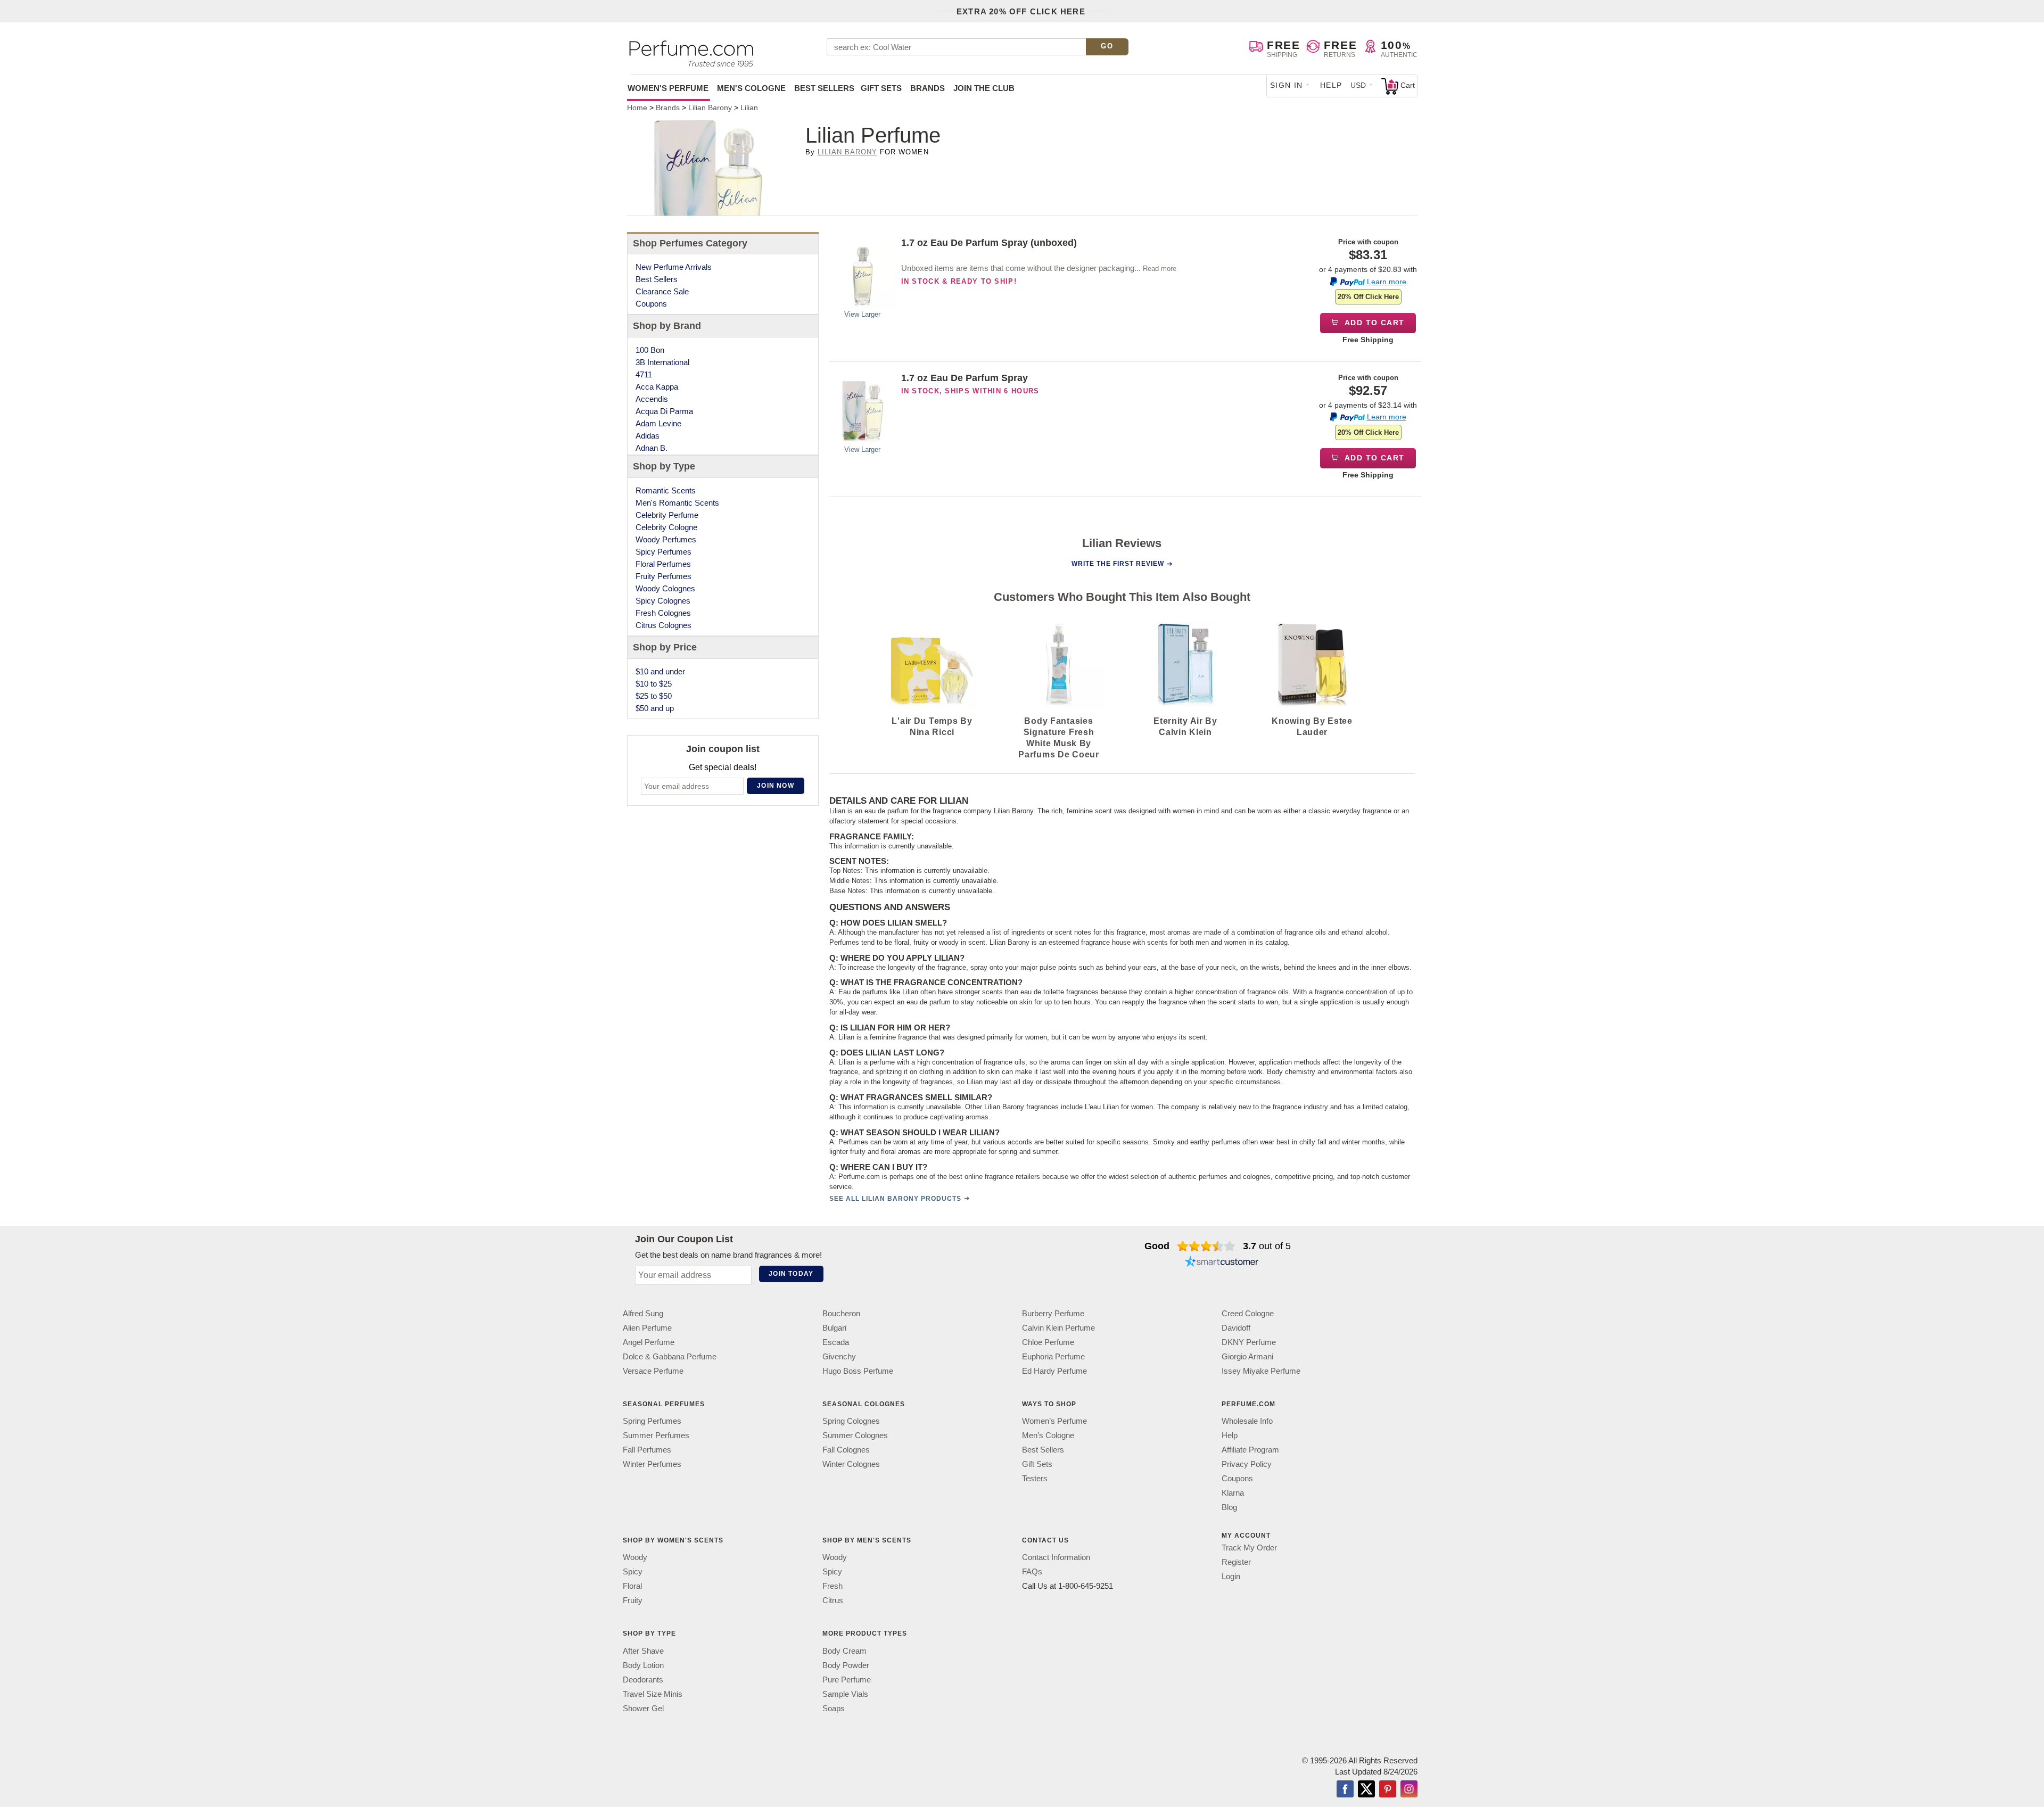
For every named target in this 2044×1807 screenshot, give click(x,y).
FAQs (1032, 1571)
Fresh (833, 1586)
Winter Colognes (851, 1464)
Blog (1229, 1507)
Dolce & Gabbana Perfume (670, 1356)
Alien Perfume (647, 1328)
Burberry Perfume (1053, 1313)
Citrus (833, 1600)
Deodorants (643, 1679)
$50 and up (655, 708)
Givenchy (839, 1356)
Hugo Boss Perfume (858, 1371)
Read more (1160, 269)
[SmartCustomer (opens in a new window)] (1222, 1263)
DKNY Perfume (1249, 1342)
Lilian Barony (848, 152)
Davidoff (1236, 1328)
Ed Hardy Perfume (1054, 1371)
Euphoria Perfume (1053, 1356)
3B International (662, 362)
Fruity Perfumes (664, 576)
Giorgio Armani (1247, 1356)
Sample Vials (845, 1693)
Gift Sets (881, 88)
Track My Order (1249, 1548)
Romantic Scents (666, 490)
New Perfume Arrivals (674, 267)
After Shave (643, 1650)
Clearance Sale (662, 291)
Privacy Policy (1247, 1464)
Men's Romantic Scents (677, 503)
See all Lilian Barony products (895, 1199)
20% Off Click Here (1368, 297)
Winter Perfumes (652, 1464)
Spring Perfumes (652, 1421)
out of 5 (1267, 1246)
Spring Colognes (851, 1421)
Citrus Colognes (664, 625)
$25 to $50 (654, 696)
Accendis (652, 399)
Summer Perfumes (656, 1435)
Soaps (834, 1708)
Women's (668, 88)
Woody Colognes (665, 588)
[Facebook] (1345, 1789)
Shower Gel (643, 1708)
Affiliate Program (1250, 1450)
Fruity (633, 1600)
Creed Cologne (1248, 1313)
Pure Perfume (847, 1679)
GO (1107, 46)
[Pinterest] (1388, 1789)
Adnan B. (652, 448)
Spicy (633, 1571)
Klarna (1233, 1493)
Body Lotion (643, 1665)
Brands (928, 88)
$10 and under (660, 671)
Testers (1035, 1478)
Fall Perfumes (647, 1450)
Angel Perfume (649, 1342)
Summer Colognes (855, 1435)
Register (1236, 1562)
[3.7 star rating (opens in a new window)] (1206, 1246)
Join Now (776, 786)
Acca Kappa (657, 387)
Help (1331, 85)
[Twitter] (1366, 1789)
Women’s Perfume (1054, 1421)
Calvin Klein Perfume (1058, 1328)
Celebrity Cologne (666, 527)
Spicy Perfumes (664, 552)
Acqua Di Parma (664, 411)
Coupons (651, 304)
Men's (751, 88)
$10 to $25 (654, 684)
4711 (644, 374)
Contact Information (1056, 1557)
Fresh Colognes (663, 613)
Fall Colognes (846, 1450)
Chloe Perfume (1048, 1342)
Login (1231, 1576)
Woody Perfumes (666, 539)
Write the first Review (1118, 564)
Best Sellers (824, 88)
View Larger (862, 314)
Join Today (791, 1274)
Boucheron (841, 1313)
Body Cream (844, 1650)
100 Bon (650, 350)
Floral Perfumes (663, 564)
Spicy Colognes (663, 601)
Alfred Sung (643, 1313)
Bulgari (834, 1328)
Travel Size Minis (653, 1693)
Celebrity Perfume (667, 515)
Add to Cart (1374, 323)
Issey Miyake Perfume (1261, 1371)
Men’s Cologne (1048, 1435)
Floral (632, 1586)
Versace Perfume (653, 1371)
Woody (635, 1557)
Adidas (648, 436)
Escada (836, 1342)
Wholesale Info (1247, 1421)
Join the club (984, 88)
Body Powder (846, 1665)
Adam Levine (658, 423)
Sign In (1287, 85)
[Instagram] (1409, 1789)
